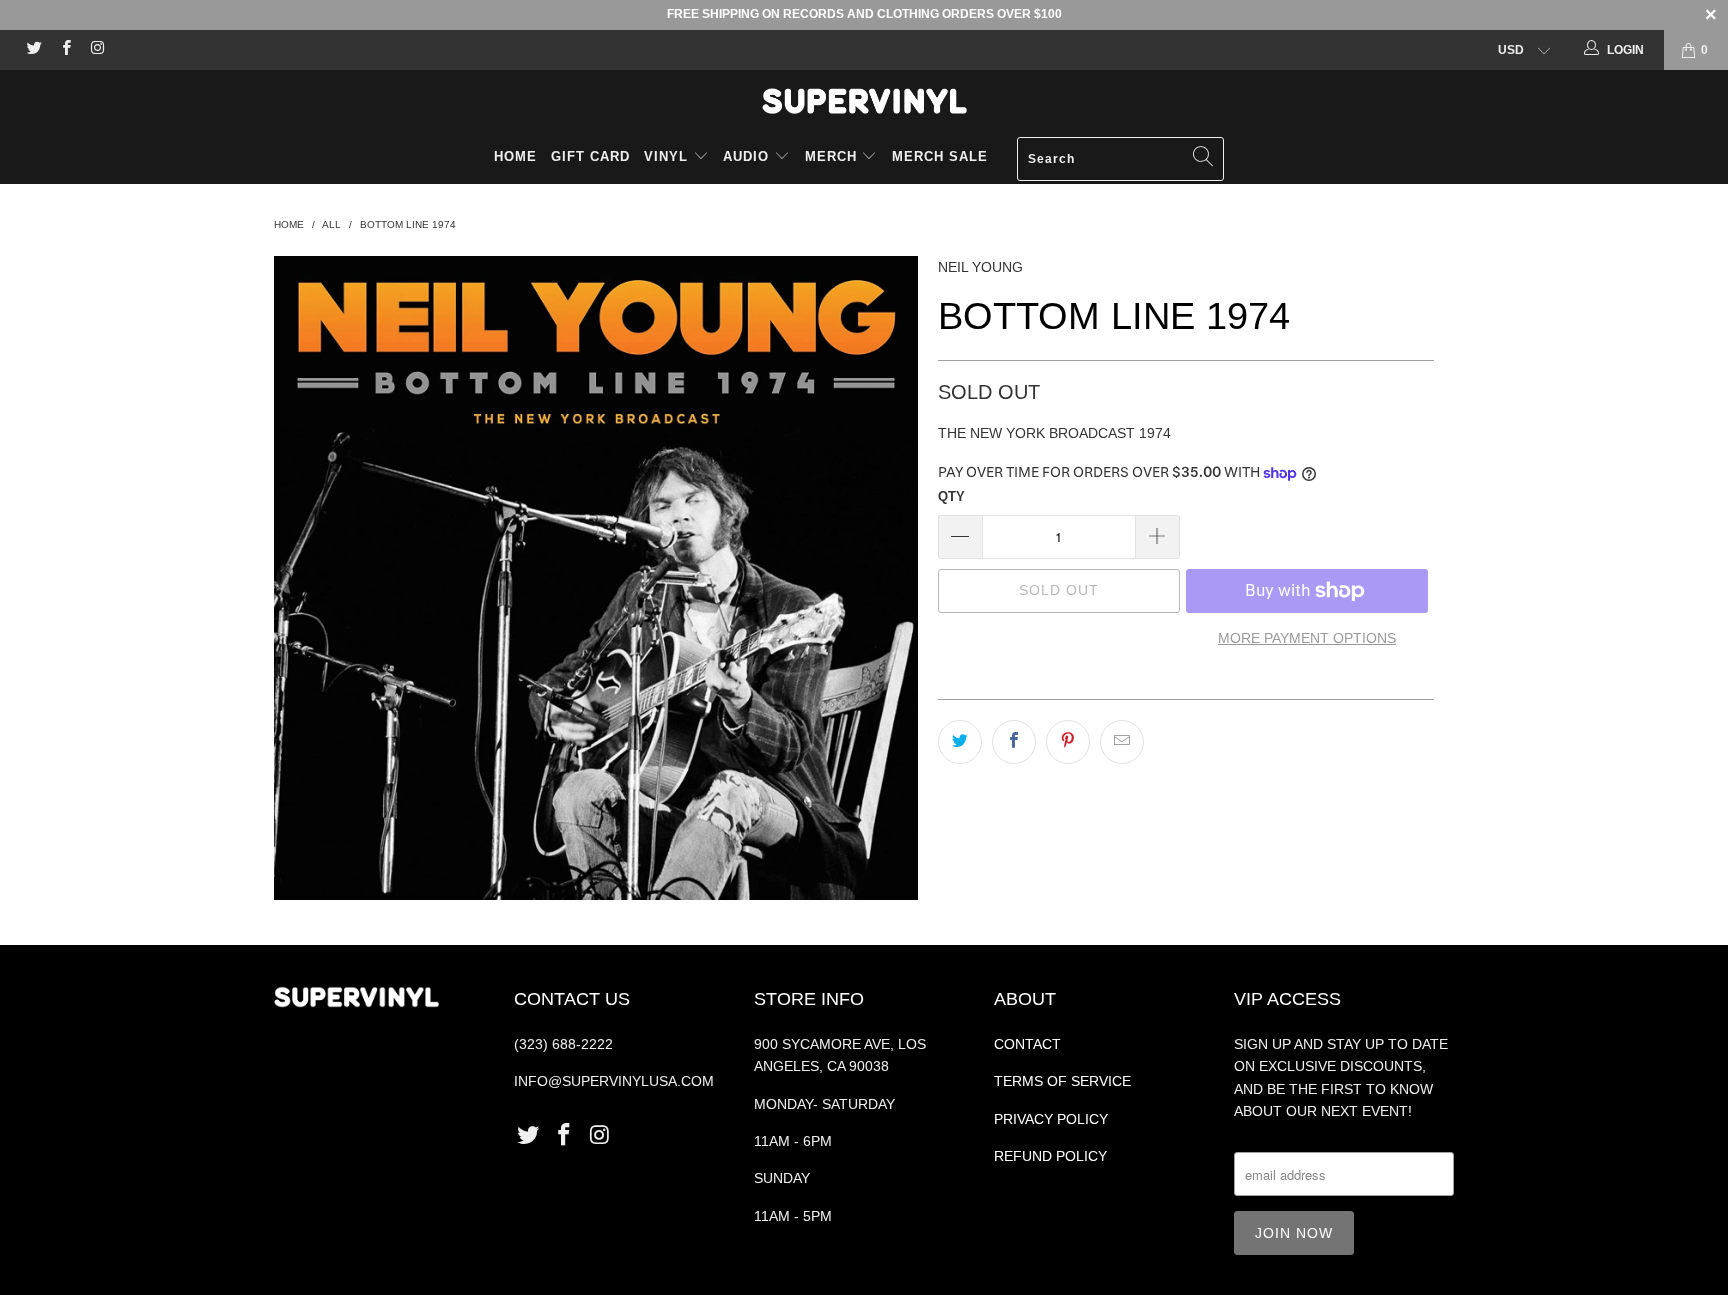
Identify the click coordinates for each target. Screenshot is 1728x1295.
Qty (951, 496)
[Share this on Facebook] (1014, 742)
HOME (515, 156)
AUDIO (748, 156)
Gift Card (590, 156)
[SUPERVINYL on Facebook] (64, 50)
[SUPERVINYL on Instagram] (96, 50)
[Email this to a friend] (1122, 742)
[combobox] (1120, 159)
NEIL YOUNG (980, 267)
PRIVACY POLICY (1051, 1119)
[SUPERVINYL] (864, 101)
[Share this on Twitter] (960, 742)
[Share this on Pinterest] (1068, 742)
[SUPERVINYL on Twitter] (33, 50)
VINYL (668, 156)
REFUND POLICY (1050, 1156)
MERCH (831, 156)
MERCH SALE (940, 156)
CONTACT (1027, 1044)
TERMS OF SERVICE (1062, 1081)
